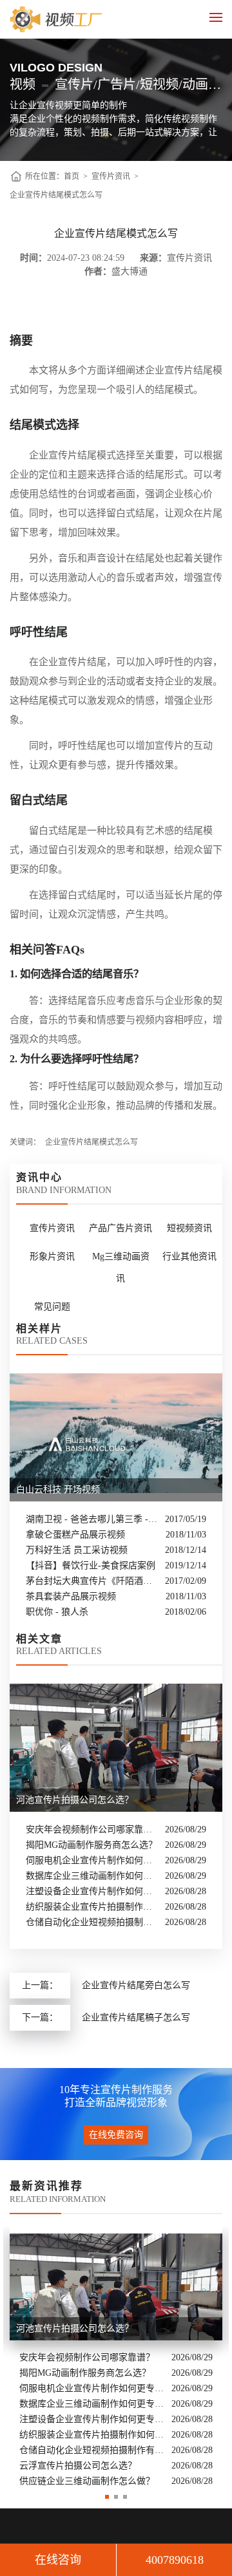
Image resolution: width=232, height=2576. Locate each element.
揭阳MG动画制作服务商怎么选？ (92, 1845)
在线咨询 (58, 2560)
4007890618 (175, 2560)
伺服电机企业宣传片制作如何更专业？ (92, 1860)
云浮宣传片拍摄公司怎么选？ (78, 2466)
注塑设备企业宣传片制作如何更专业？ (92, 1891)
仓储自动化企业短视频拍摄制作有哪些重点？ (92, 1922)
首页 (72, 176)
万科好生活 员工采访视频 (77, 1550)
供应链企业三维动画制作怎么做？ (87, 2481)
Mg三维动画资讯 (121, 1267)
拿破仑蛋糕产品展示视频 (75, 1535)
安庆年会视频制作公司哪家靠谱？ (92, 1829)
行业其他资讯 (189, 1256)
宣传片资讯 (111, 176)
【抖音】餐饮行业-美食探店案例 (91, 1565)
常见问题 (52, 1307)
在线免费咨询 (116, 2135)
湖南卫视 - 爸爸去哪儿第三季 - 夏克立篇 (92, 1519)
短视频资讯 (189, 1228)
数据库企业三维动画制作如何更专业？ (92, 1876)
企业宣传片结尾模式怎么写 (56, 195)
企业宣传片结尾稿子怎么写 (136, 2017)
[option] (116, 2358)
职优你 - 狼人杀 (57, 1612)
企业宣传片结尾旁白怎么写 (136, 1985)
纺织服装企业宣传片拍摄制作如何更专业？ (92, 1907)
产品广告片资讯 (121, 1228)
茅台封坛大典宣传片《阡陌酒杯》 (92, 1581)
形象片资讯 (52, 1256)
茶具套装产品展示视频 (71, 1596)
